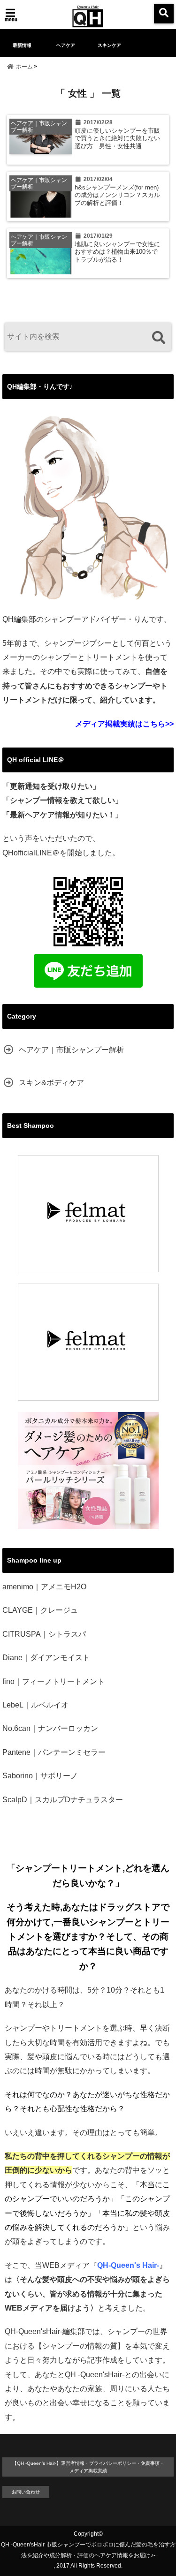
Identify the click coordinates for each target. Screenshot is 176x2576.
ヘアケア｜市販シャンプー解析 (71, 1050)
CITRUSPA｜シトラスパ (44, 1634)
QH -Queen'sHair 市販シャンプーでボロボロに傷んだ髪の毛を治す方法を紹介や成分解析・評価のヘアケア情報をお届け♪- (88, 2550)
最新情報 (22, 45)
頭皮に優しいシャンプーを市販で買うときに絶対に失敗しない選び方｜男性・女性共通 (117, 139)
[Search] (158, 338)
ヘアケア (66, 45)
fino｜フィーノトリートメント (54, 1681)
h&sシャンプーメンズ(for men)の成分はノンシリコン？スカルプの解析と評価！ (117, 195)
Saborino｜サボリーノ (40, 1776)
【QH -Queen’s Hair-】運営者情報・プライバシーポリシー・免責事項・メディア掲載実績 (88, 2467)
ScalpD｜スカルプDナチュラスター (63, 1800)
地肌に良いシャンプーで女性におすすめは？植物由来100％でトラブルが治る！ (117, 252)
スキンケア (109, 45)
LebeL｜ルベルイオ (35, 1705)
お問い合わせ (26, 2492)
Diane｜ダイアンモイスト (46, 1658)
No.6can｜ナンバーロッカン (50, 1728)
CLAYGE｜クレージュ (40, 1610)
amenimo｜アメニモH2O (44, 1587)
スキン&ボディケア (51, 1083)
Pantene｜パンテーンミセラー (54, 1752)
